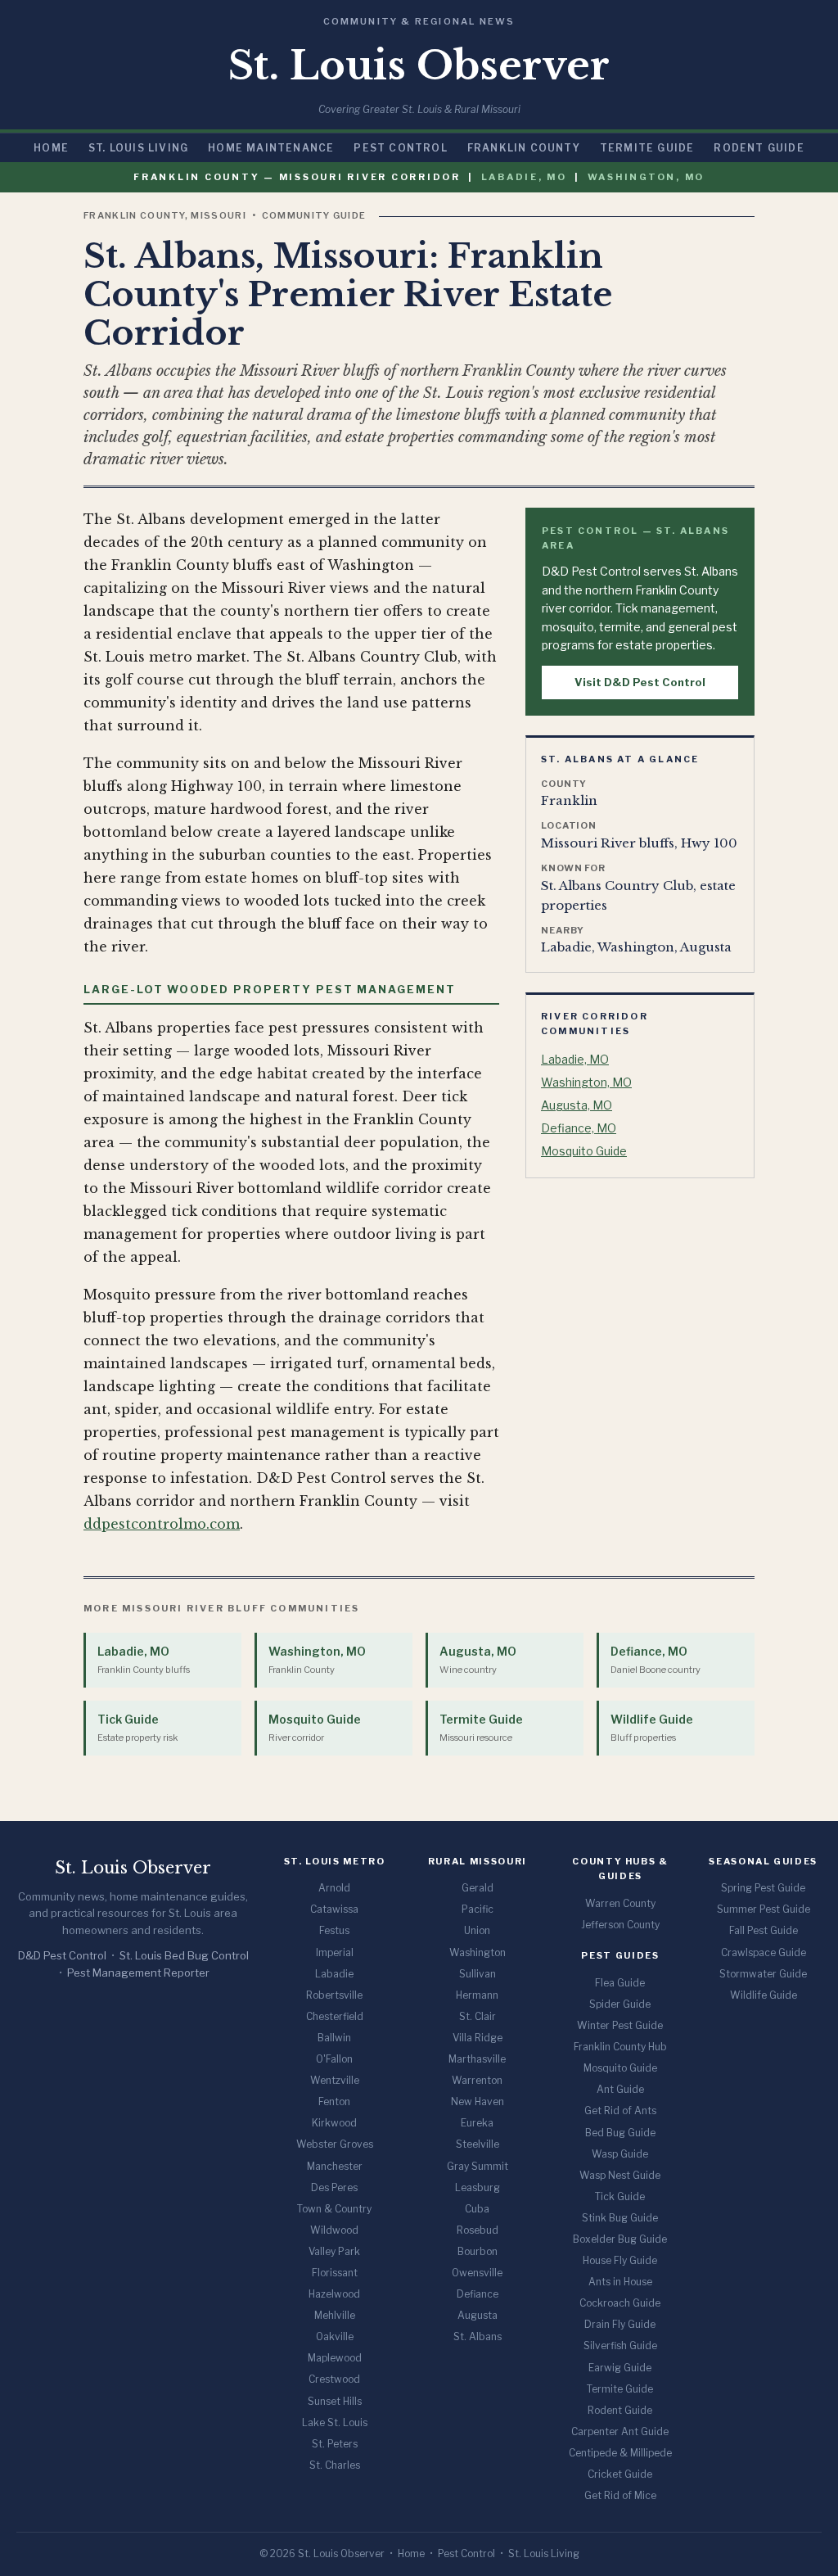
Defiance (478, 2294)
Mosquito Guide (584, 1151)
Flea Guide (620, 1983)
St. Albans (478, 2336)
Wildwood (334, 2230)
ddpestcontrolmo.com (162, 1524)
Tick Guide (137, 1728)
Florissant (335, 2273)
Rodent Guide (759, 148)
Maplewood (335, 2358)
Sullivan (478, 1974)
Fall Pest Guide (764, 1930)
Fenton (334, 2101)
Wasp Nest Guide (620, 2175)
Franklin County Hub (620, 2047)
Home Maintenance (271, 148)
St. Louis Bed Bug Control (184, 1955)
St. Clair (478, 2016)
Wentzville (335, 2080)
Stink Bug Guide (620, 2218)
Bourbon (478, 2251)
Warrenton (477, 2080)
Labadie (334, 1974)
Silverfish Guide (620, 2346)
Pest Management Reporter (138, 1973)
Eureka (477, 2123)
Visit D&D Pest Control (640, 682)
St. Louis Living (138, 148)
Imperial (335, 1952)
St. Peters (335, 2444)
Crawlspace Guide (764, 1952)
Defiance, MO (579, 1128)
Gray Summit (478, 2166)
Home (51, 148)
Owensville (477, 2273)
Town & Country (334, 2209)
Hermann (477, 1995)
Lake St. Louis (335, 2422)
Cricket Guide (620, 2474)
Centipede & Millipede (620, 2453)
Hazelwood (334, 2294)
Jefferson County (620, 1925)
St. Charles (335, 2465)
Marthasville (477, 2059)
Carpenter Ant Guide (620, 2431)
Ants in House (620, 2282)
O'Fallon (334, 2059)
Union (477, 1930)
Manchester (335, 2166)
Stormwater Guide (763, 1974)
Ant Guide (620, 2089)
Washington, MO (647, 177)
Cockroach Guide (620, 2303)
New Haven (478, 2101)
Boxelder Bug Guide (620, 2239)
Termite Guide (647, 148)
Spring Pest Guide (763, 1888)
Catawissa (334, 1909)
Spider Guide (620, 2004)
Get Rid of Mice (620, 2495)
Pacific (478, 1909)
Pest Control (400, 148)
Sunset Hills (335, 2401)
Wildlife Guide (652, 1728)
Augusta (478, 2315)
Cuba (477, 2209)
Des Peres (334, 2187)
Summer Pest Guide (764, 1909)
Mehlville (335, 2315)
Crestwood (334, 2379)
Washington (478, 1952)
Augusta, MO (577, 1105)
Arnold (334, 1888)
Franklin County (524, 148)
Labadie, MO (524, 177)
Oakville (335, 2336)
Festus (334, 1930)
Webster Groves (335, 2144)
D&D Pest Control (62, 1955)
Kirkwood (334, 2123)
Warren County (620, 1903)
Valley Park (334, 2251)
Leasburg (478, 2187)
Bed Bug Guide (620, 2133)
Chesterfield (335, 2016)
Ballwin (334, 2038)
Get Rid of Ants (620, 2111)
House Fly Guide (620, 2260)
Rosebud (478, 2230)
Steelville (478, 2144)
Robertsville (334, 1995)
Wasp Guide (620, 2154)
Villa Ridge (478, 2038)
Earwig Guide (620, 2368)
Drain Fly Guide (620, 2324)
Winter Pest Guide (620, 2025)
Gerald (478, 1888)
